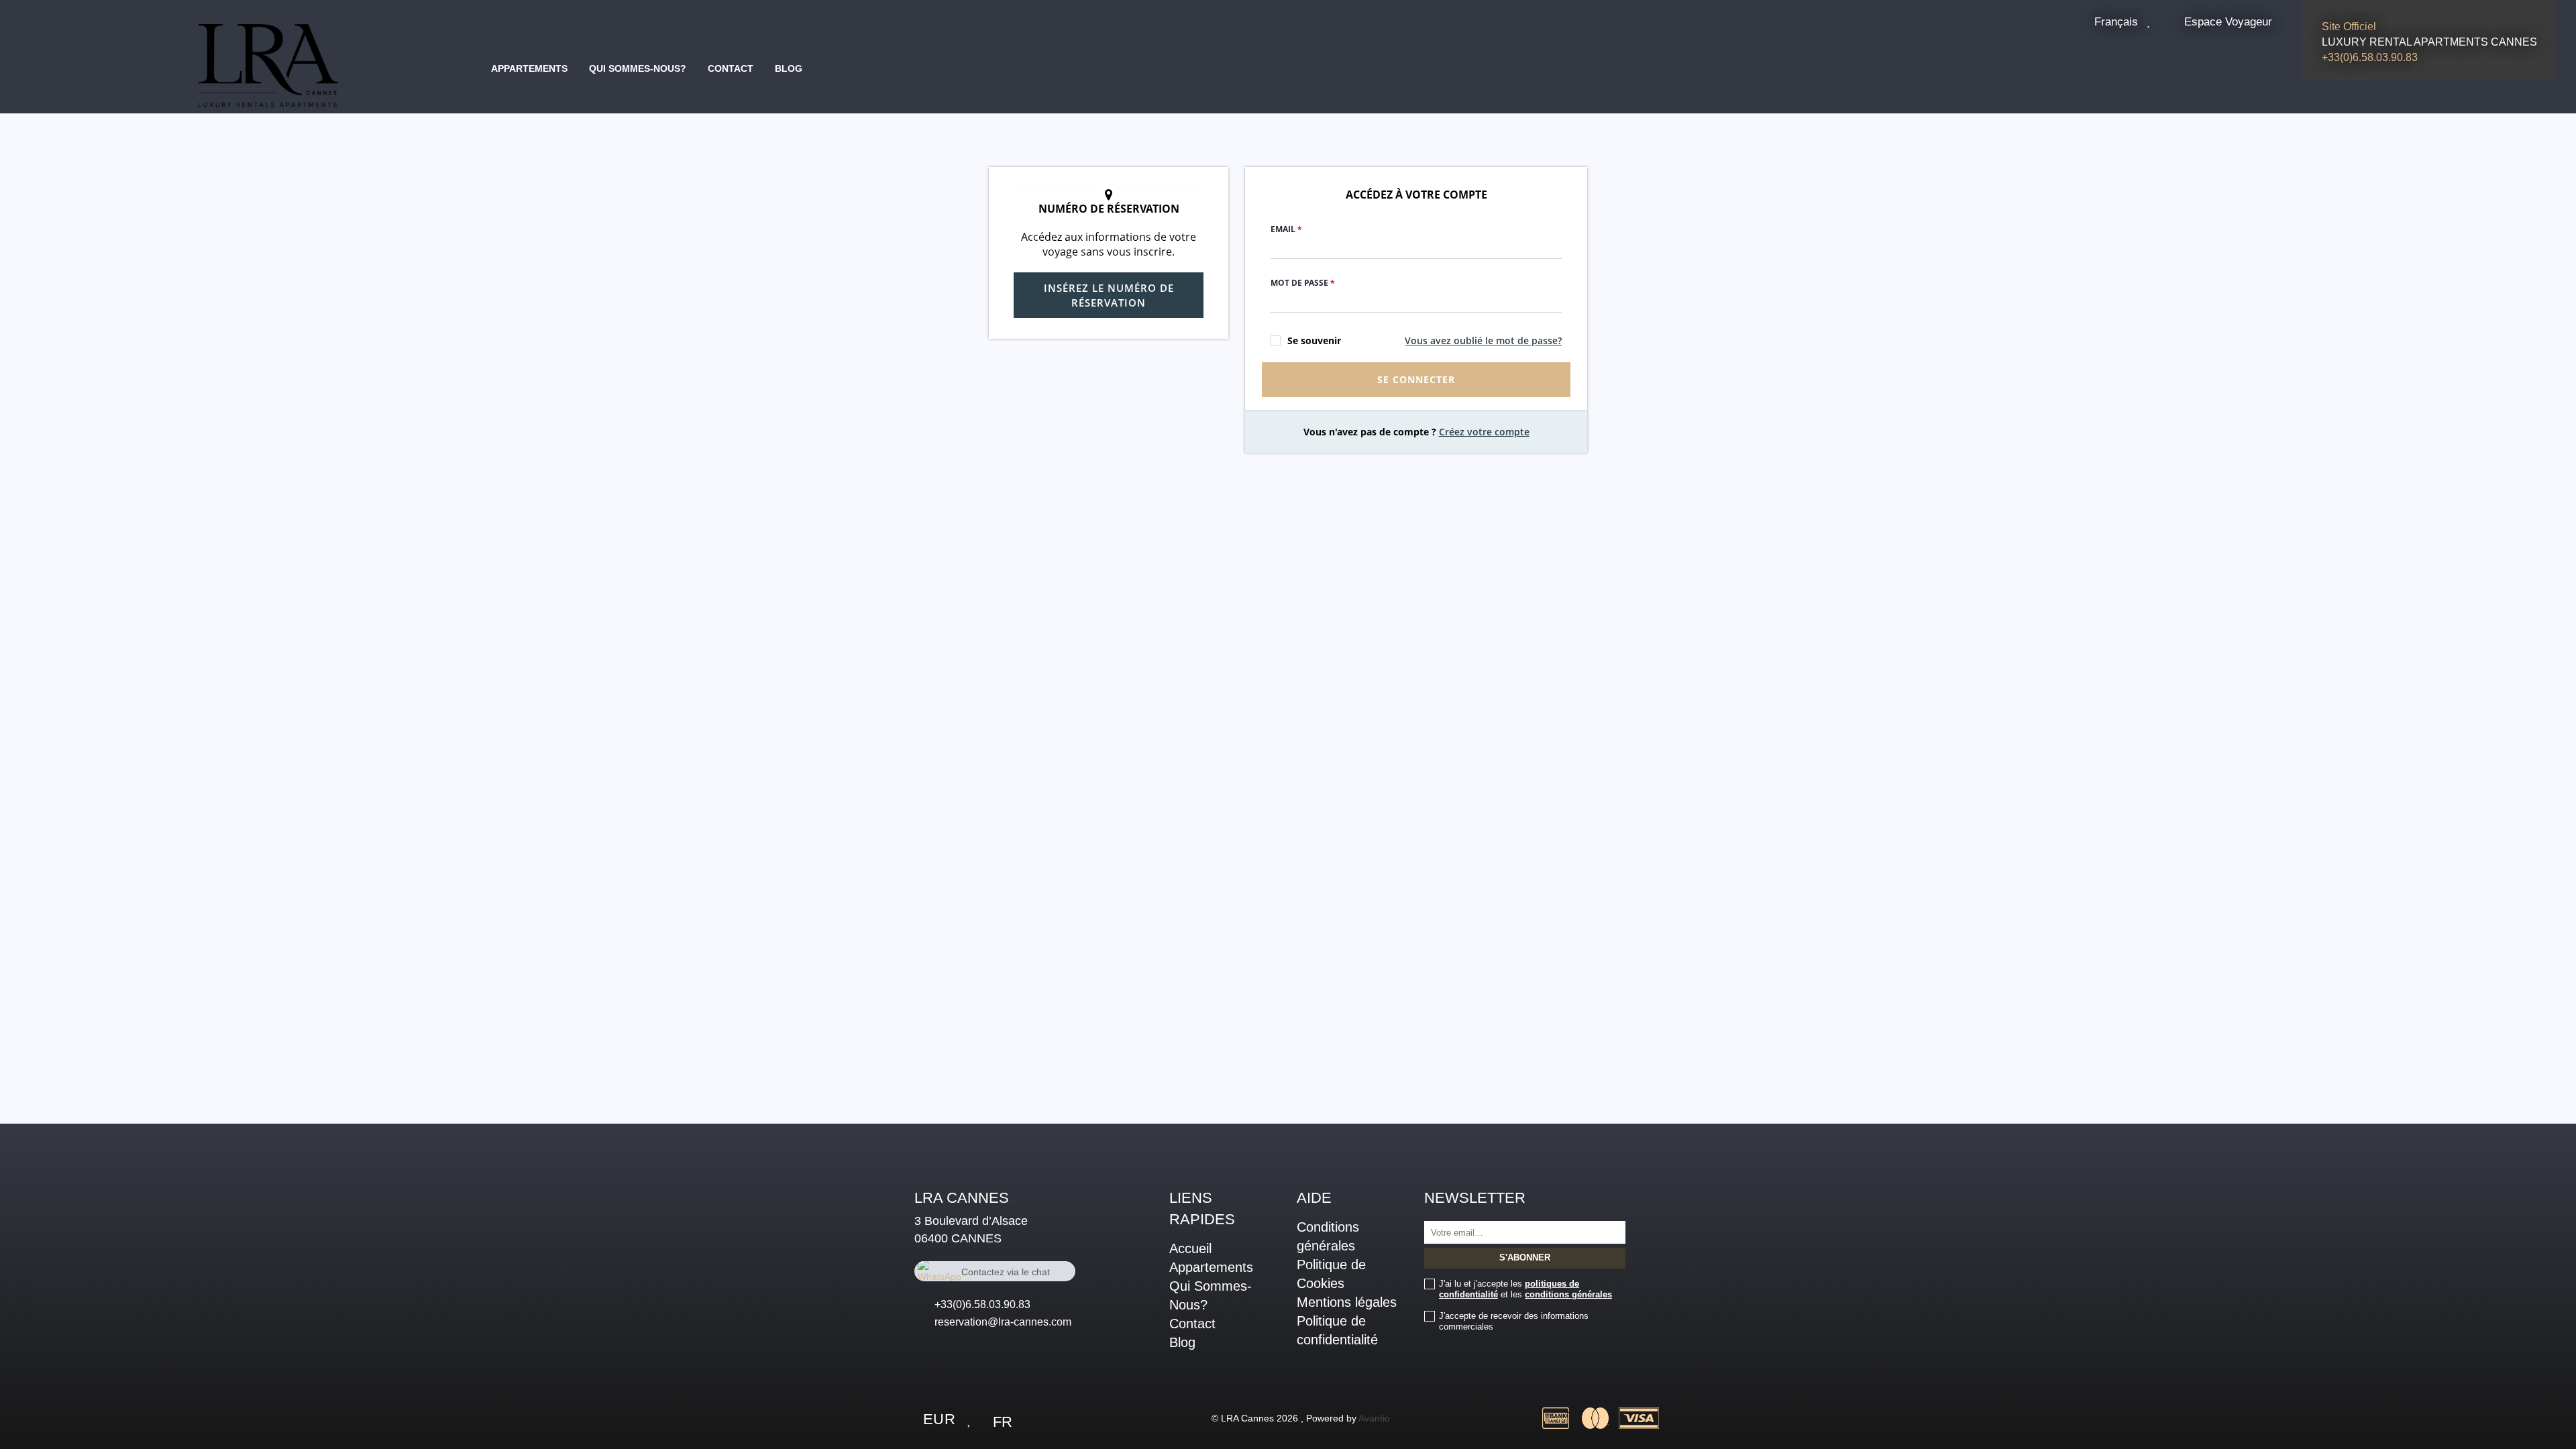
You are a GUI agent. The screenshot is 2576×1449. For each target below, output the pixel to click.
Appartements (529, 68)
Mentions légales (1347, 1302)
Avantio (1374, 1418)
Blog (789, 68)
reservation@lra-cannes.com (1003, 1322)
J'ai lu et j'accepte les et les (1525, 1289)
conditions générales (1568, 1294)
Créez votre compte (1484, 432)
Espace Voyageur (2228, 21)
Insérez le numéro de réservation (1109, 295)
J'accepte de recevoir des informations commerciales (1514, 1321)
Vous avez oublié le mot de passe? (1483, 340)
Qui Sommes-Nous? (638, 68)
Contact (731, 68)
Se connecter (1416, 379)
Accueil (1190, 1248)
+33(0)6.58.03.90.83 (982, 1304)
